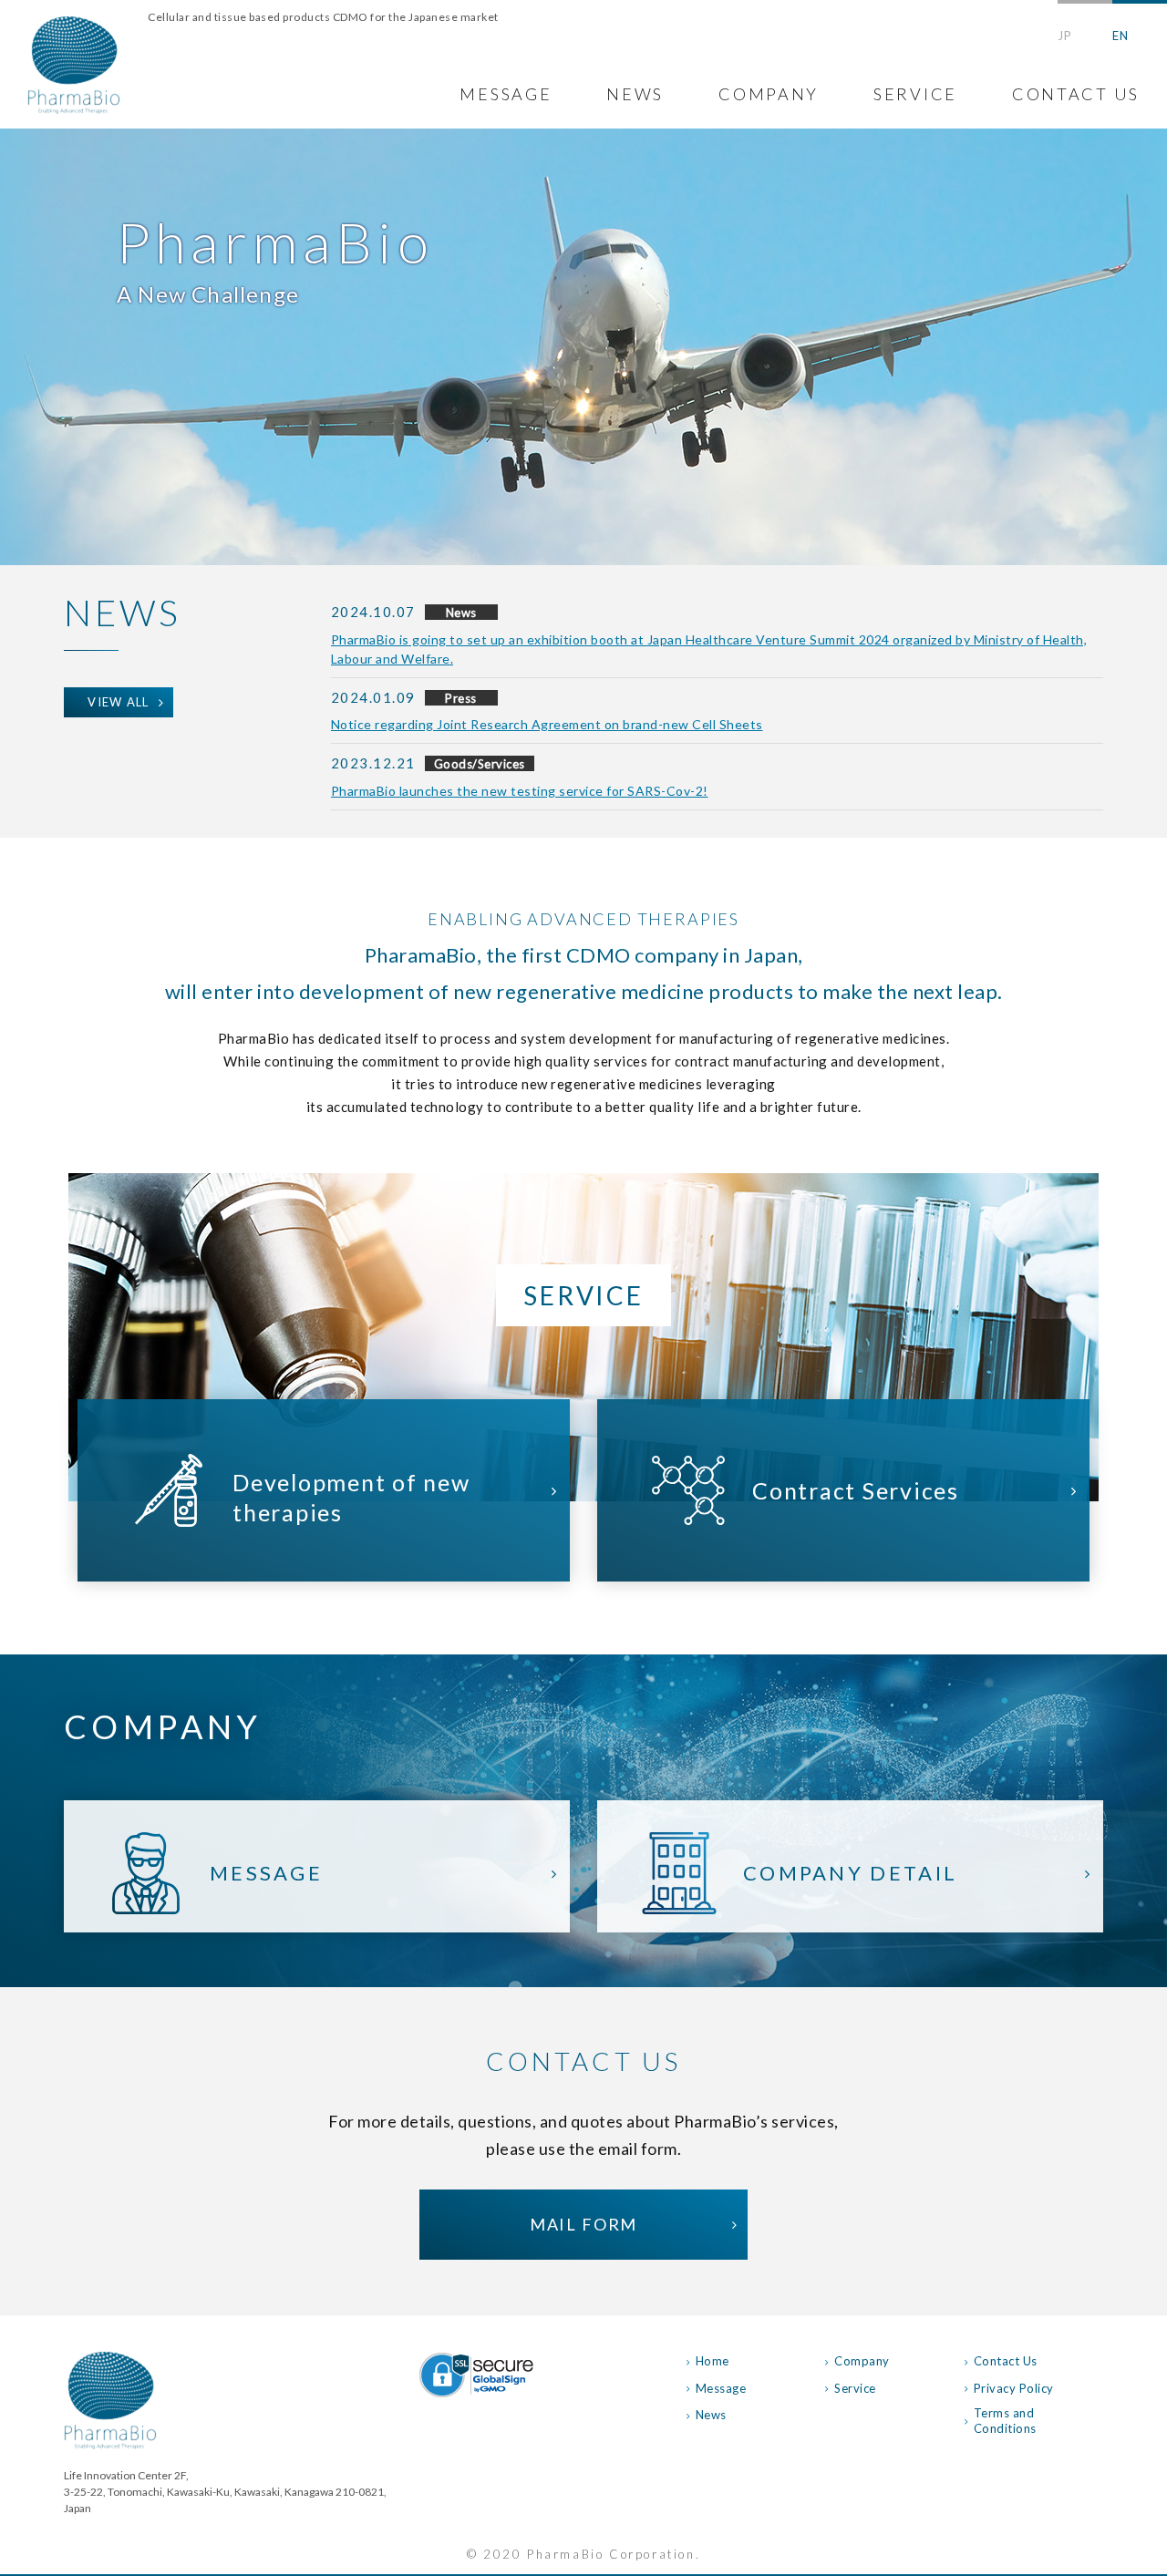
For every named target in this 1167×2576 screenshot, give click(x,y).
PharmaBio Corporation (74, 65)
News (711, 2415)
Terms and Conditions (1005, 2421)
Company (862, 2361)
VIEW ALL (119, 702)
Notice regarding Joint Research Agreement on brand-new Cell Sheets (547, 724)
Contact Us (1006, 2361)
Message (721, 2388)
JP (1064, 36)
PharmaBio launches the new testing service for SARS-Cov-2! (520, 791)
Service (855, 2388)
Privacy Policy (1014, 2388)
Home (713, 2361)
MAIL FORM (583, 2224)
